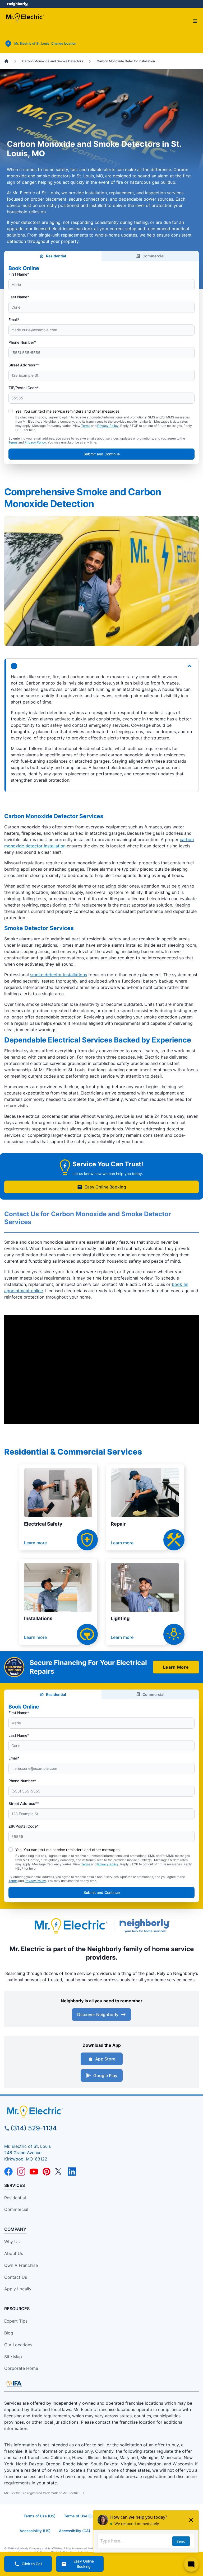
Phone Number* (22, 342)
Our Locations (18, 2345)
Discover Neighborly (98, 2014)
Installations (38, 1618)
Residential (56, 256)
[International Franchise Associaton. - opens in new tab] (14, 2384)
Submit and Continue (102, 454)
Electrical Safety (43, 1524)
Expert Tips (16, 2321)
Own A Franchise (21, 2265)
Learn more (35, 1543)
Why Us (12, 2242)
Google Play (105, 2075)
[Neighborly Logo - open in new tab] (17, 4)
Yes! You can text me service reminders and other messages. (68, 411)
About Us (14, 2253)
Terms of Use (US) (40, 2516)
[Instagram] (21, 2172)
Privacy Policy (108, 426)
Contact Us (16, 2277)
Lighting (120, 1618)
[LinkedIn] (72, 2172)
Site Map (13, 2357)
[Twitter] (59, 2172)
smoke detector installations (59, 975)
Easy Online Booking (105, 1187)
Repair (118, 1524)
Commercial (153, 256)
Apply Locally (18, 2289)
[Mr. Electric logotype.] (71, 1926)
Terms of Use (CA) (80, 2516)
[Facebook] (8, 2172)
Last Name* (19, 297)
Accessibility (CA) (75, 2531)
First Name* (19, 274)
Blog (9, 2333)
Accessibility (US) (35, 2531)
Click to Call (32, 2564)
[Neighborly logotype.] (146, 1926)
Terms (86, 426)
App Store (105, 2059)
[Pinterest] (47, 2172)
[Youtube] (34, 2172)
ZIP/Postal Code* (24, 388)
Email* (14, 320)
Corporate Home (21, 2368)
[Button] (101, 666)
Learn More (176, 1667)
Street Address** (24, 365)
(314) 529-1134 (34, 2128)
